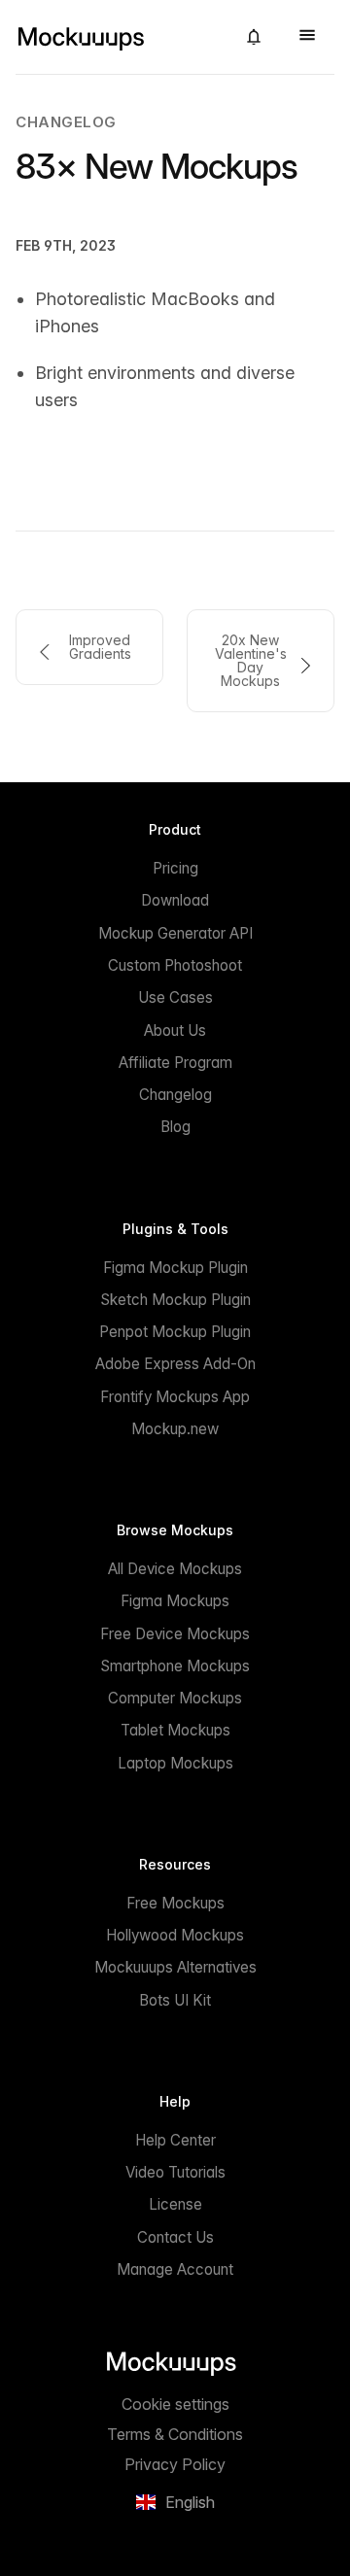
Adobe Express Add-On (175, 1364)
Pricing (175, 868)
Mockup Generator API (175, 933)
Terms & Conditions (175, 2434)
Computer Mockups (175, 1698)
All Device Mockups (175, 1569)
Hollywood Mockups (175, 1935)
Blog (175, 1127)
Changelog (66, 122)
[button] (254, 37)
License (175, 2204)
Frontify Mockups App (175, 1397)
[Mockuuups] (118, 37)
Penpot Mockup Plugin (175, 1332)
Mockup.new (175, 1429)
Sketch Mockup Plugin (175, 1300)
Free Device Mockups (175, 1634)
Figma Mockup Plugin (175, 1268)
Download (175, 900)
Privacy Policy (175, 2464)
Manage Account (175, 2269)
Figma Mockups (175, 1601)
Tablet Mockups (175, 1730)
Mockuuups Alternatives (175, 1967)
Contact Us (175, 2237)
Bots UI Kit (175, 2000)
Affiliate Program (175, 1063)
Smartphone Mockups (175, 1666)
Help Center (175, 2140)
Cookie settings (175, 2404)
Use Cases (175, 997)
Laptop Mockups (175, 1763)
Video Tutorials (175, 2172)
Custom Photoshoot (175, 965)
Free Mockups (175, 1903)
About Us (175, 1030)
